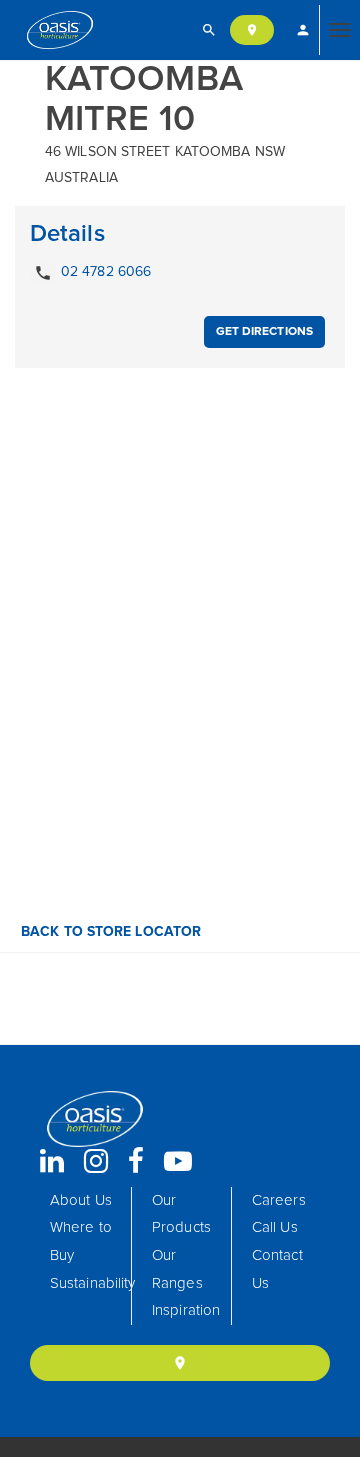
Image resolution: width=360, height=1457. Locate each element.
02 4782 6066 (92, 273)
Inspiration (186, 1310)
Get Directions (264, 332)
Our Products (181, 1214)
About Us (81, 1200)
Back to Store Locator (109, 932)
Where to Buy (81, 1241)
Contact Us (277, 1269)
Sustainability (92, 1283)
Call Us (275, 1227)
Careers (279, 1200)
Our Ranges (177, 1269)
